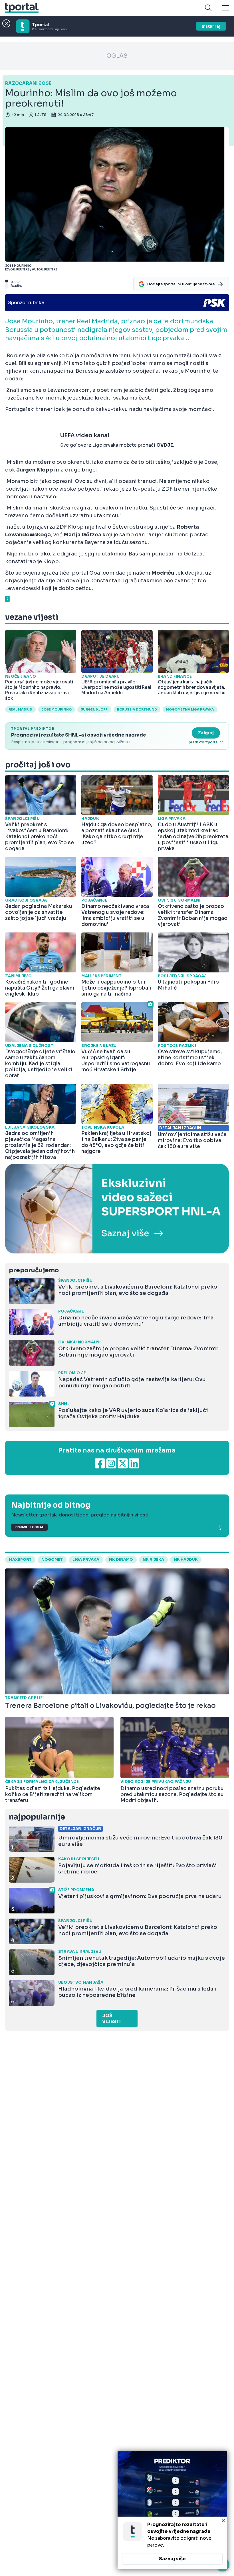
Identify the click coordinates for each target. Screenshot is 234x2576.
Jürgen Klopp (94, 709)
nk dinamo (121, 1560)
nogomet (52, 1560)
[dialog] (172, 2510)
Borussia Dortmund (137, 709)
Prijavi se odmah (29, 1527)
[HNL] (117, 1209)
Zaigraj (206, 733)
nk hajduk (186, 1560)
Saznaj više (172, 2559)
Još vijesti (111, 2019)
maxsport (20, 1560)
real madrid (20, 709)
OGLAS (117, 56)
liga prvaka (86, 1560)
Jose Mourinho (57, 709)
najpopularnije (37, 1817)
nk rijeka (153, 1560)
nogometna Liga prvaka (190, 709)
